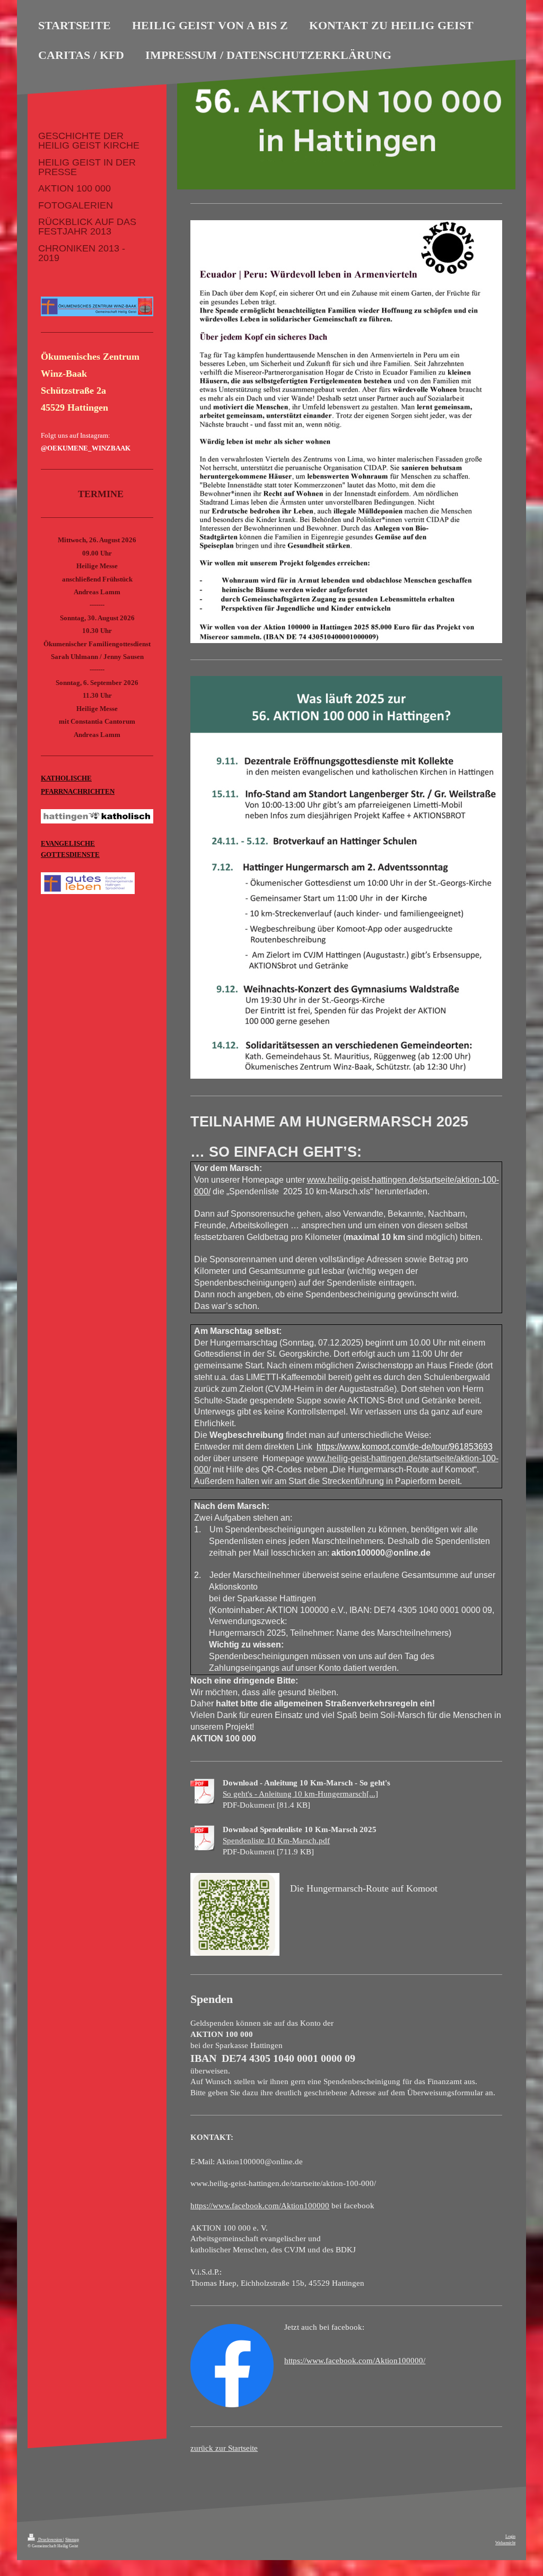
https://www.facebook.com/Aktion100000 (260, 2205)
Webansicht (505, 2543)
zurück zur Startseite (224, 2448)
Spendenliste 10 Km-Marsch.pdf (276, 1840)
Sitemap (72, 2540)
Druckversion (50, 2540)
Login (510, 2536)
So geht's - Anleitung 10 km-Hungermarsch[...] (300, 1794)
